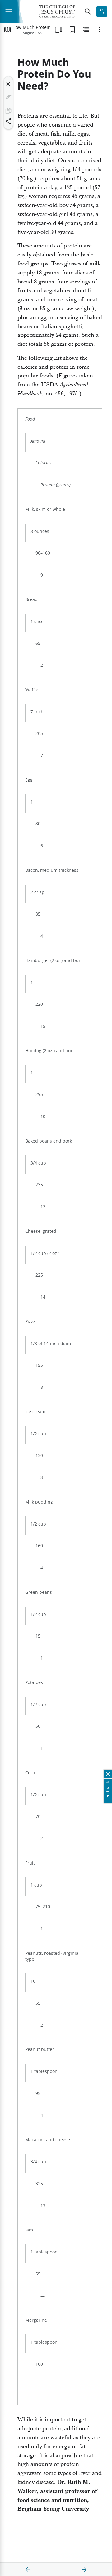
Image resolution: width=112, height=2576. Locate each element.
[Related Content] (86, 29)
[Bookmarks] (72, 29)
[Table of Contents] (7, 29)
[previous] (28, 2569)
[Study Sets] (58, 29)
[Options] (100, 29)
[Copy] (8, 111)
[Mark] (8, 97)
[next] (84, 2569)
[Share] (8, 121)
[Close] (8, 84)
